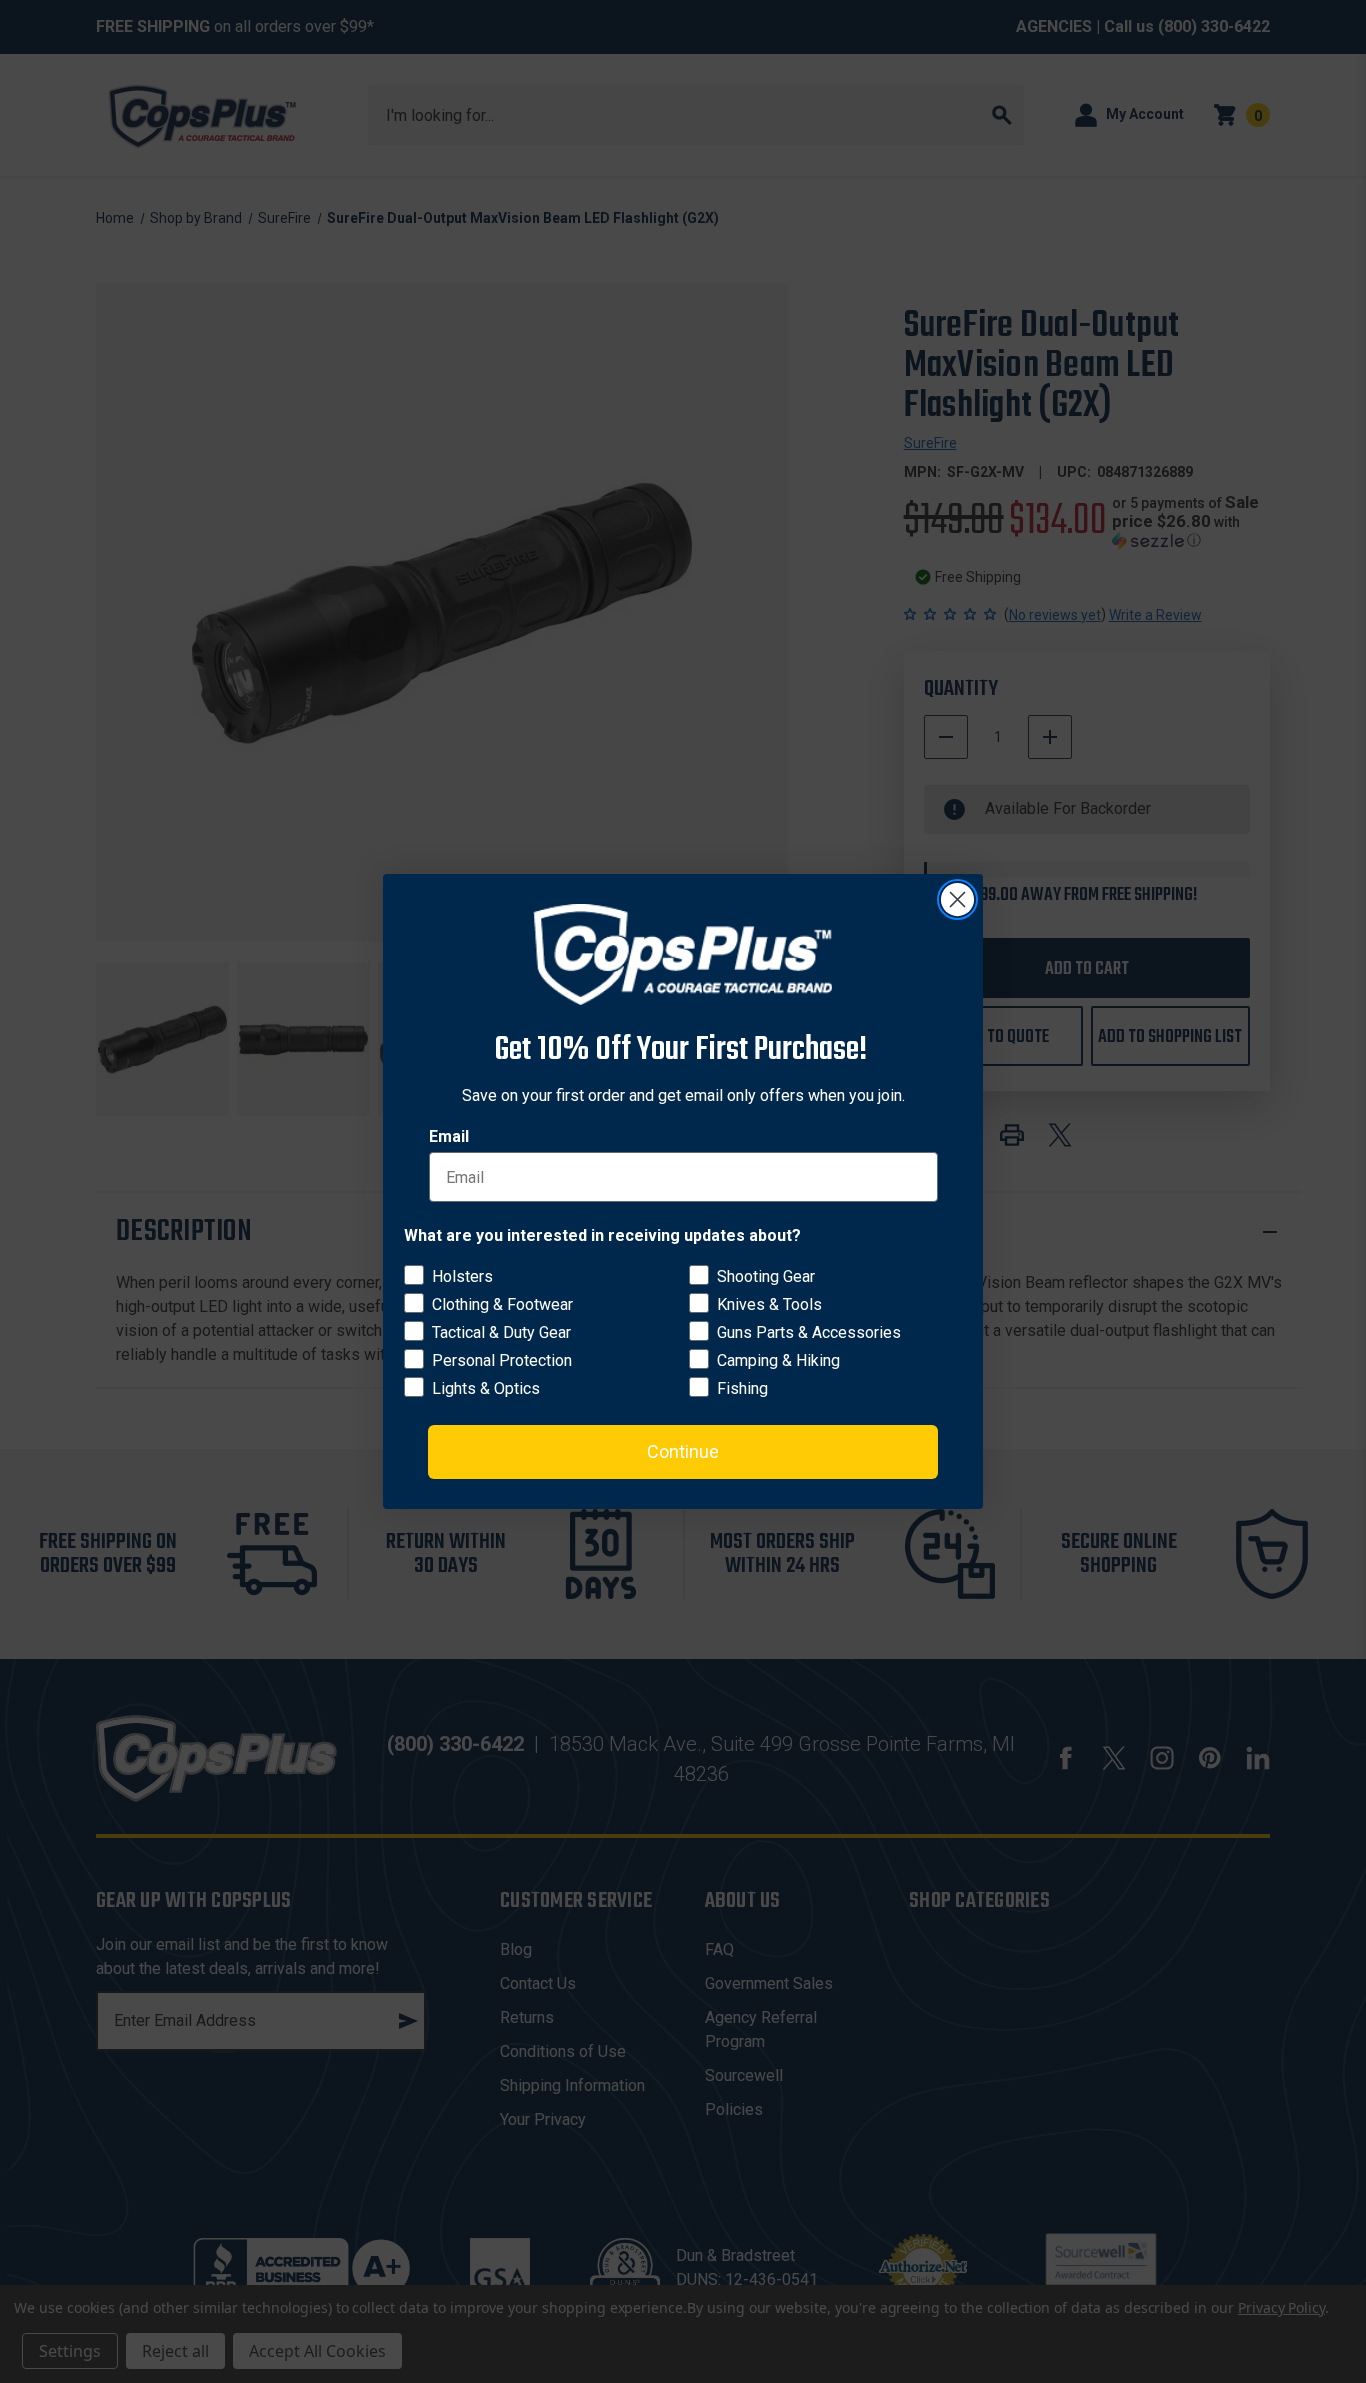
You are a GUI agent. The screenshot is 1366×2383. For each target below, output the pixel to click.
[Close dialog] (957, 899)
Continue (683, 1451)
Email (449, 1136)
